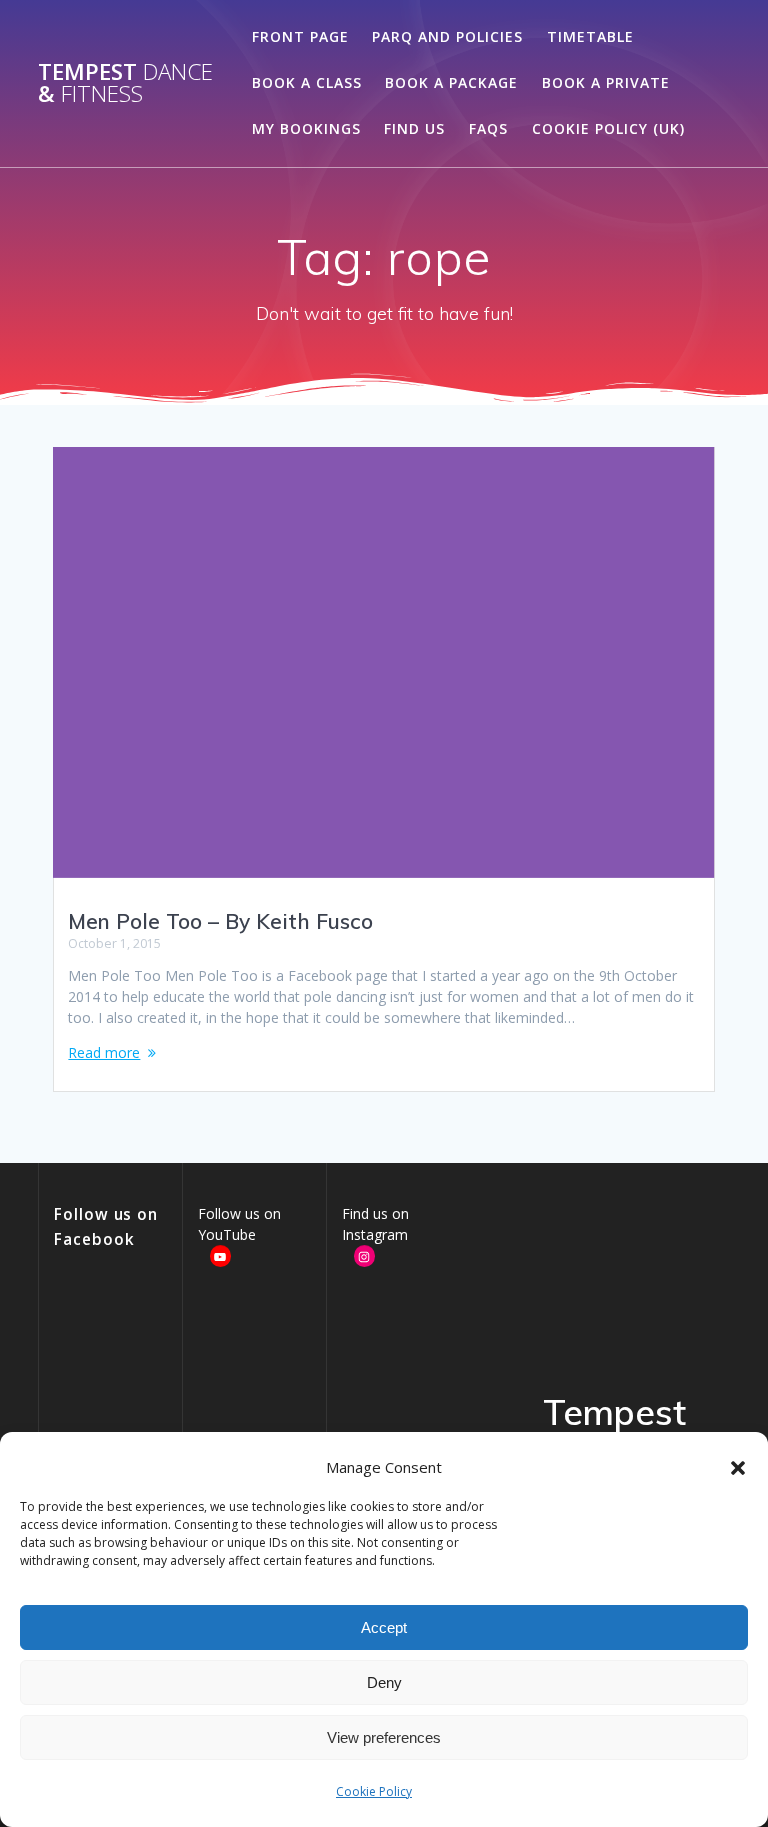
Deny (384, 1682)
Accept (384, 1627)
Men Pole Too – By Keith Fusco (220, 921)
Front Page (300, 36)
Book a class (307, 82)
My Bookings (306, 128)
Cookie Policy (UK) (608, 128)
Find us (414, 128)
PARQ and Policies (447, 36)
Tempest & (125, 83)
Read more (104, 1052)
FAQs (488, 128)
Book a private (606, 82)
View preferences (384, 1737)
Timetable (590, 36)
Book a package (451, 82)
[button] (738, 1468)
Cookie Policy (374, 1791)
